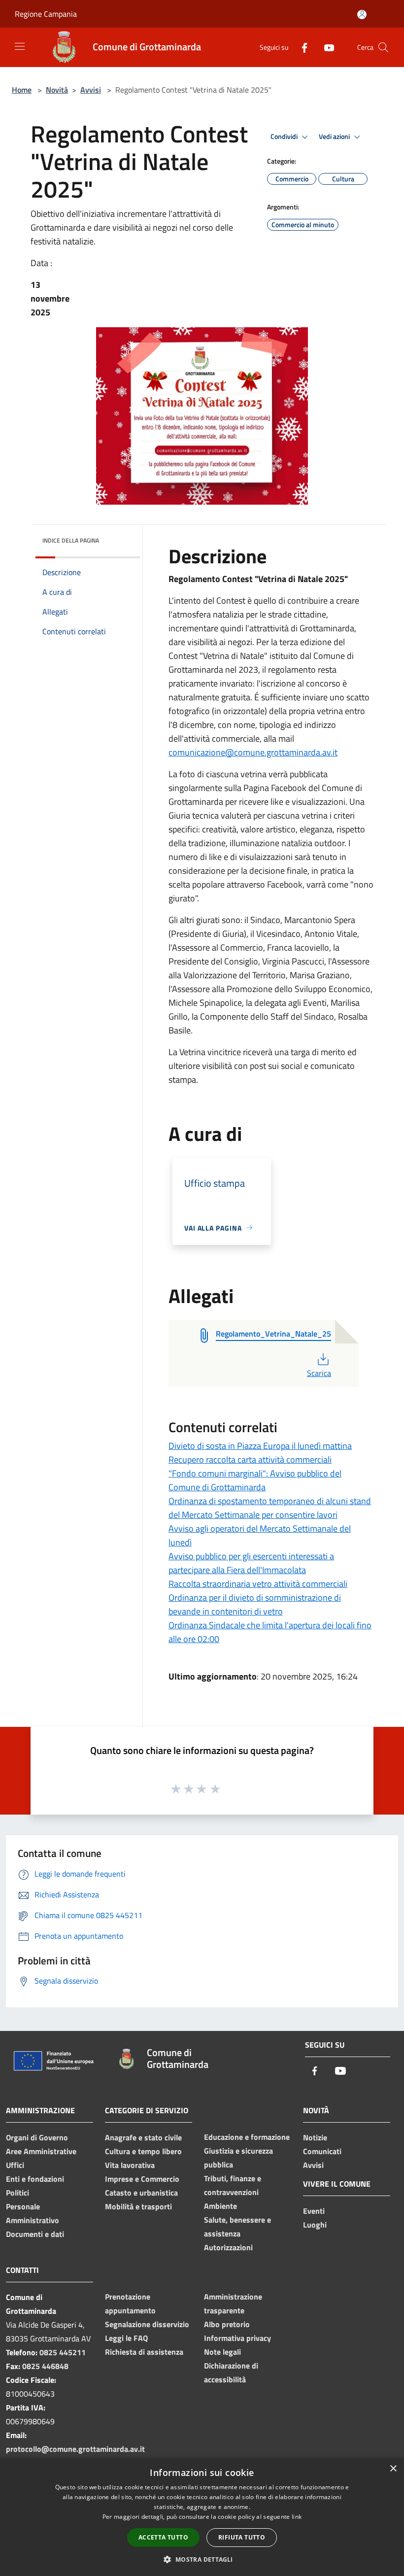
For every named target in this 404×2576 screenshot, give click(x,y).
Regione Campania (46, 14)
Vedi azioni (335, 137)
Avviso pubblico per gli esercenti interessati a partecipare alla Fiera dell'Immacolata (251, 1563)
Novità (57, 90)
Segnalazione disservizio (147, 2324)
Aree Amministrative (41, 2151)
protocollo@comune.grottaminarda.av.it (75, 2449)
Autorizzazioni (228, 2247)
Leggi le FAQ (126, 2338)
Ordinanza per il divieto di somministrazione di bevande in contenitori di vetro (255, 1604)
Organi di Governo (37, 2137)
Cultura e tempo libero (143, 2151)
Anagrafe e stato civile (143, 2137)
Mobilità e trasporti (138, 2206)
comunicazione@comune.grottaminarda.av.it (253, 752)
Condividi (285, 137)
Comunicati (322, 2151)
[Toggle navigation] (20, 46)
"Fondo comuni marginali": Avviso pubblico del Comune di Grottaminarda (255, 1480)
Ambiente (220, 2206)
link (297, 2517)
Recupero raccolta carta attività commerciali (250, 1460)
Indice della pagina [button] (71, 540)
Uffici (15, 2165)
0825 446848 (45, 2366)
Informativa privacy (237, 2338)
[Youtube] (325, 47)
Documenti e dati (35, 2234)
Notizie (315, 2137)
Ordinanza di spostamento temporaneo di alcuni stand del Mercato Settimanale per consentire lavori (270, 1508)
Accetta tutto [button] (163, 2537)
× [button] (393, 2469)
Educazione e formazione (247, 2137)
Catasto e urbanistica (141, 2193)
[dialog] (202, 2517)
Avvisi (91, 90)
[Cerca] (383, 47)
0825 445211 (63, 2352)
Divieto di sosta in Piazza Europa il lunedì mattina (260, 1446)
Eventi (314, 2211)
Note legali (222, 2352)
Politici (17, 2193)
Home (22, 90)
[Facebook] (301, 47)
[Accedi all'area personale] (362, 15)
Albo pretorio (227, 2324)
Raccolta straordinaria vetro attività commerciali (258, 1584)
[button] (202, 2559)
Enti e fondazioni (35, 2179)
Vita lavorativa (130, 2165)
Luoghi (315, 2225)
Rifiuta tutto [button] (242, 2537)
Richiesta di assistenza (144, 2352)
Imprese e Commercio (142, 2179)
